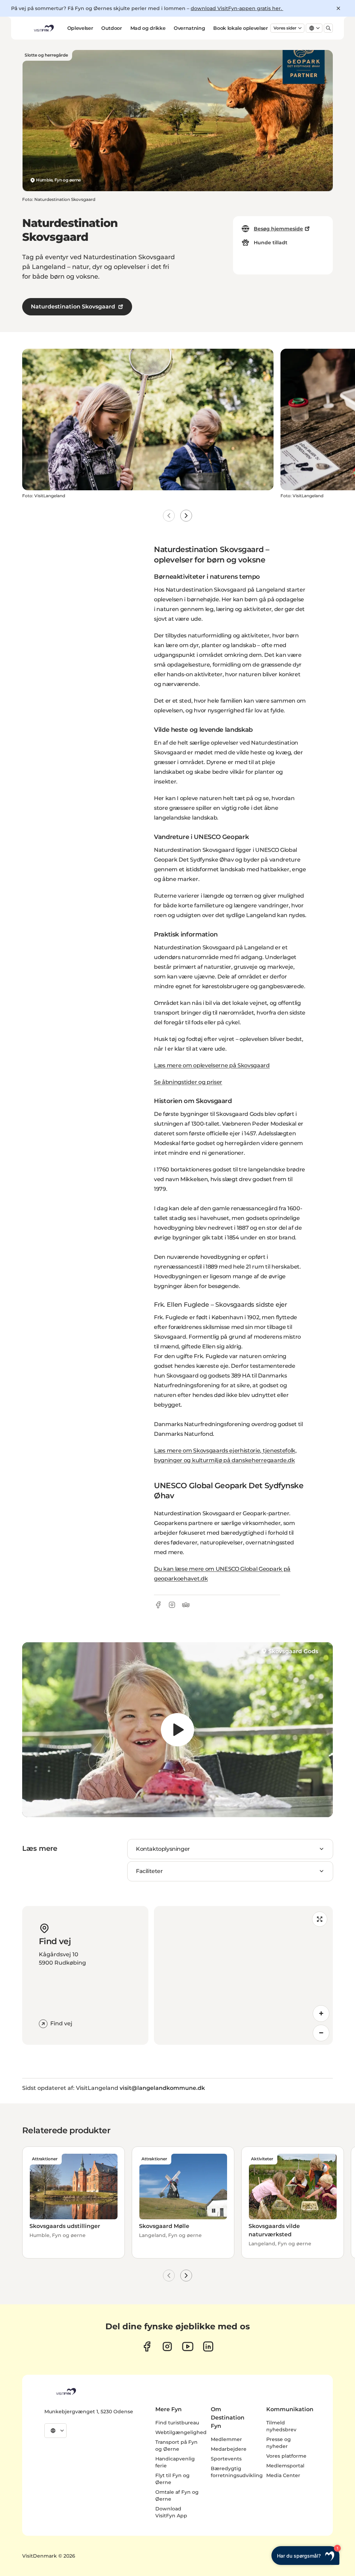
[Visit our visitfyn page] (167, 2346)
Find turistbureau (177, 2423)
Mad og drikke (148, 28)
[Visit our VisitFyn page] (147, 2346)
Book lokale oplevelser (240, 28)
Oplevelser (80, 28)
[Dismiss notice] (338, 8)
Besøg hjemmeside (278, 229)
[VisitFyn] (66, 2391)
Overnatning (189, 28)
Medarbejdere (229, 2449)
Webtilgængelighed (181, 2432)
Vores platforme (286, 2456)
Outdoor (112, 28)
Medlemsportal (285, 2466)
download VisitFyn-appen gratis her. (237, 8)
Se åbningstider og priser (188, 1082)
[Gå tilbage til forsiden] (43, 28)
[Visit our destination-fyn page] (208, 2346)
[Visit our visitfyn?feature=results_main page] (188, 2346)
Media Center (283, 2475)
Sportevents (226, 2459)
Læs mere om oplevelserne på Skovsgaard (212, 1065)
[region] (177, 1730)
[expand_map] (320, 1919)
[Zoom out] (321, 2033)
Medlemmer (226, 2439)
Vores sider (285, 28)
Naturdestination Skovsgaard (73, 307)
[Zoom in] (321, 2014)
